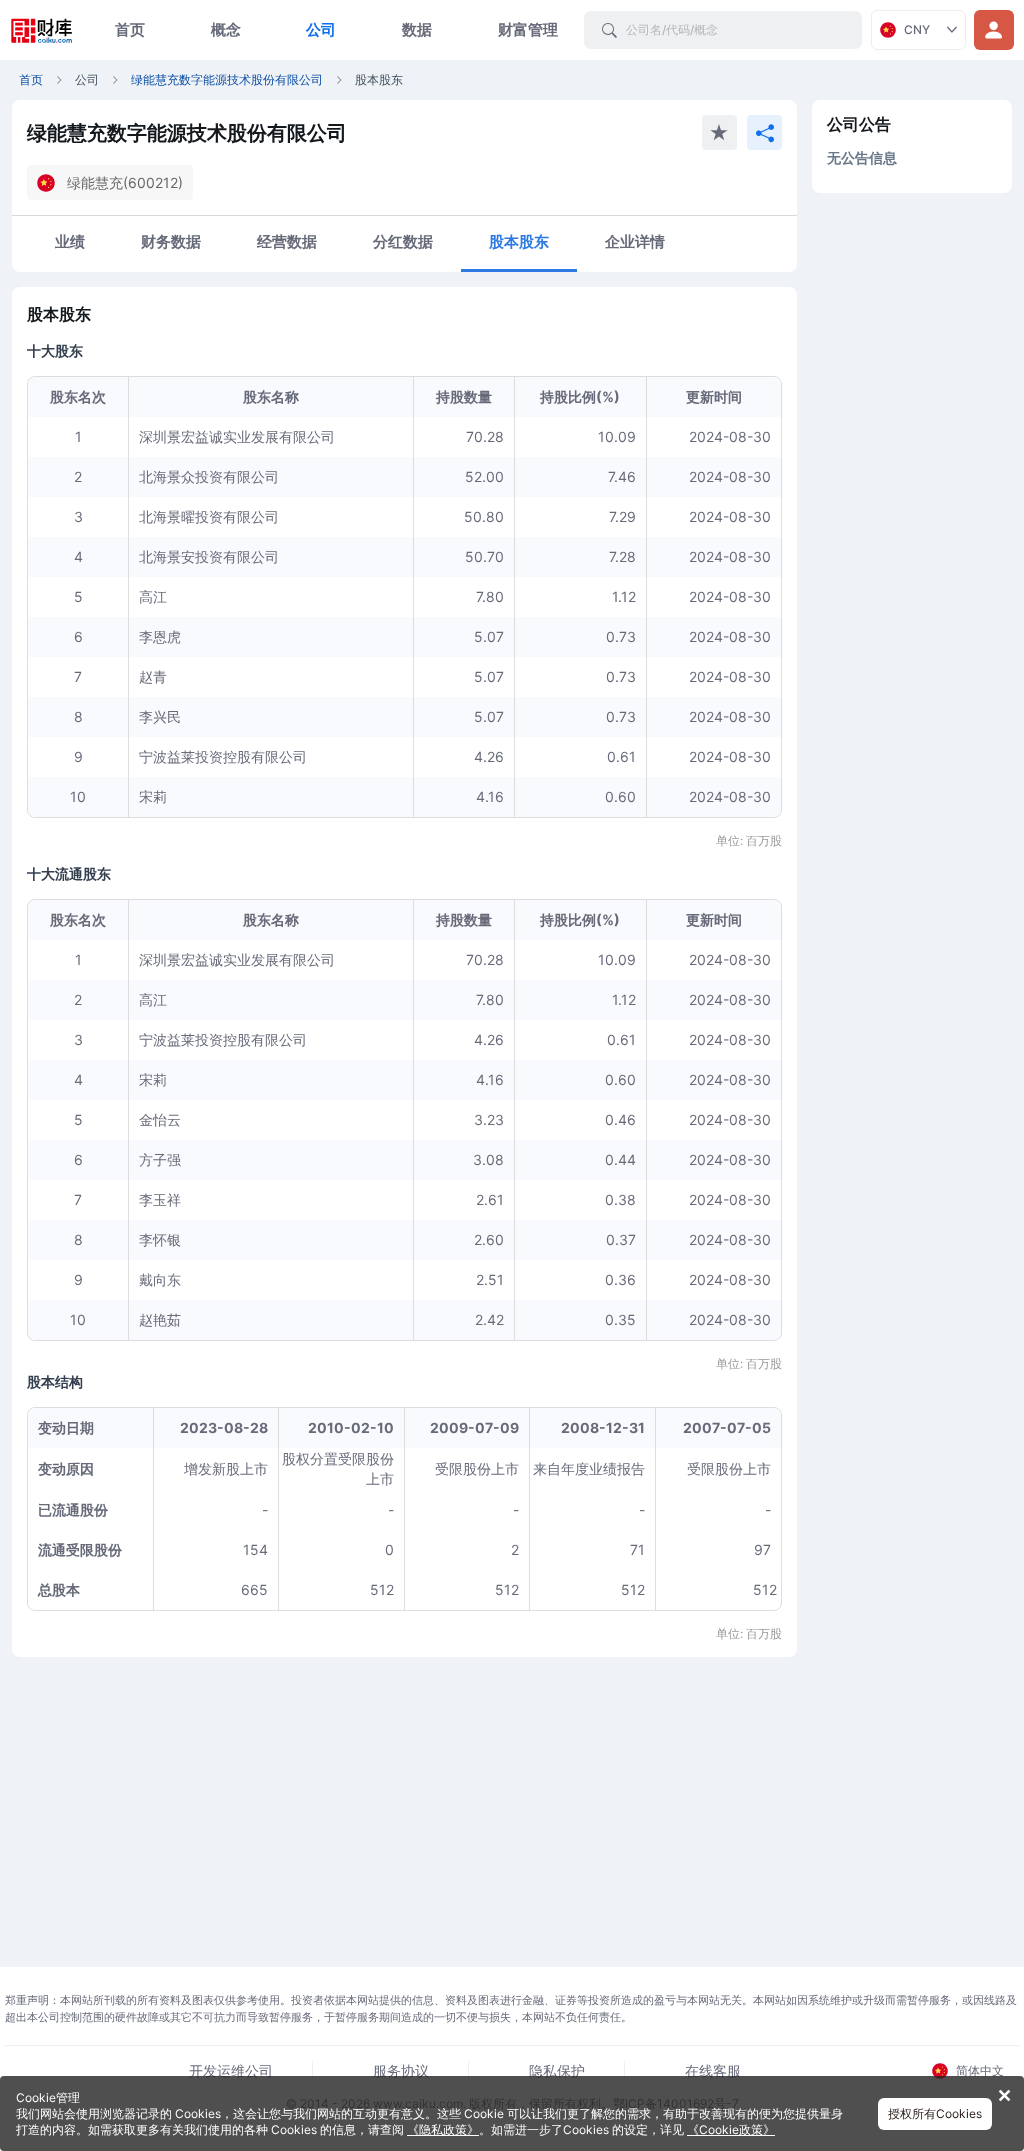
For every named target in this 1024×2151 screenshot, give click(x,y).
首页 (130, 29)
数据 (417, 29)
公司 (321, 29)
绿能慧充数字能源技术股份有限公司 (227, 79)
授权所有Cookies (935, 2113)
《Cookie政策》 (731, 2129)
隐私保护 (557, 2070)
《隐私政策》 (443, 2129)
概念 (226, 29)
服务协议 (401, 2070)
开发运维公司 (231, 2070)
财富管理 (528, 29)
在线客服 (713, 2070)
